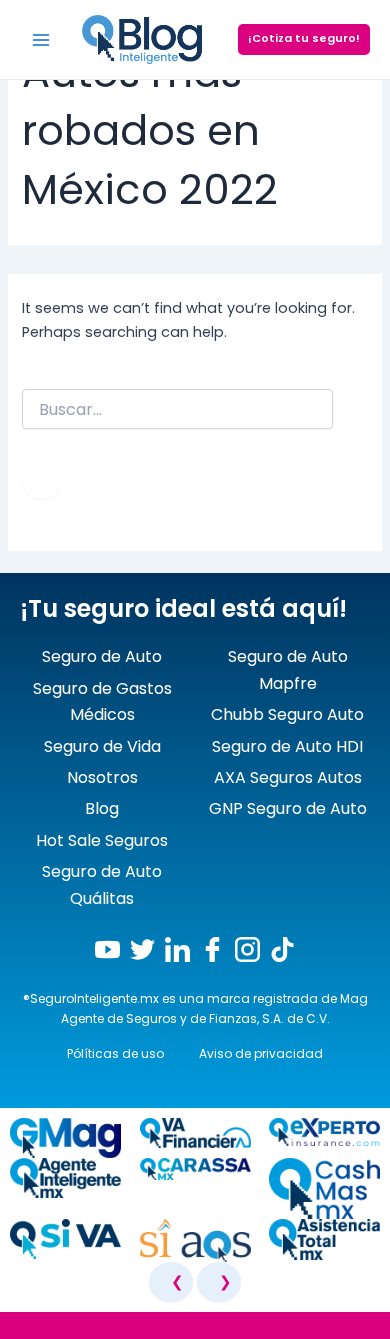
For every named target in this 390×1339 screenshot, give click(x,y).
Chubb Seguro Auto (287, 714)
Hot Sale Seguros (102, 840)
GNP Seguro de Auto (288, 808)
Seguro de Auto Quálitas (102, 884)
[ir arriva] (20, 1329)
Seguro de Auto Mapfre (288, 669)
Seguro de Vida (102, 746)
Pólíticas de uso (115, 1053)
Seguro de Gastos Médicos (102, 701)
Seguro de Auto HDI (287, 746)
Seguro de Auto (102, 656)
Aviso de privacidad (261, 1053)
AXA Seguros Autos (288, 777)
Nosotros (102, 777)
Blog (102, 808)
